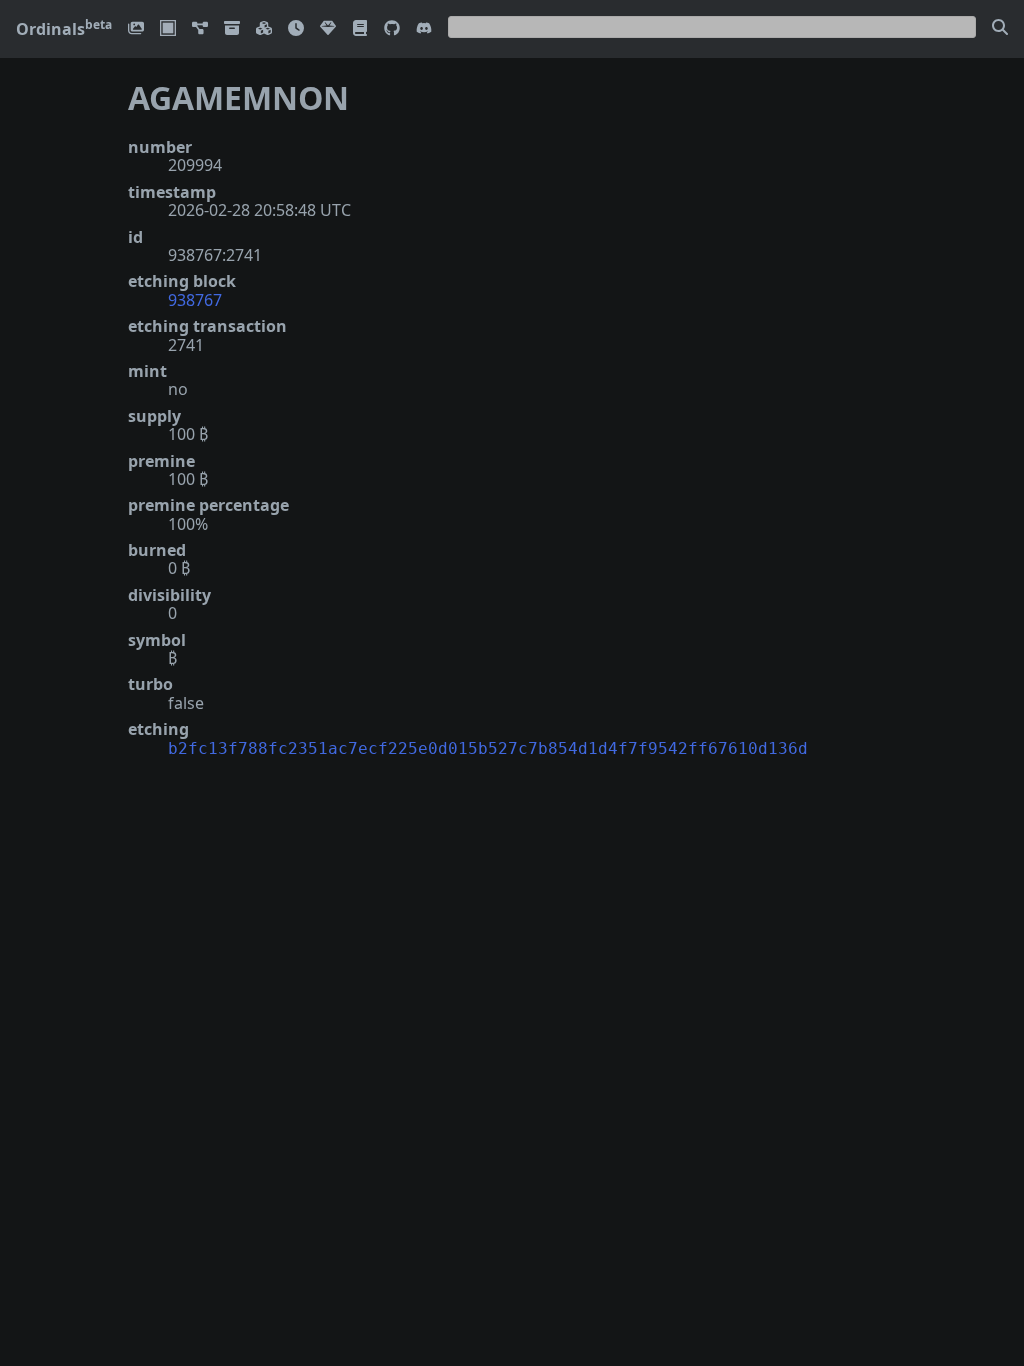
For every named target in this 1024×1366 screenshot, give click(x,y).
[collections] (200, 29)
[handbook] (360, 29)
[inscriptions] (136, 29)
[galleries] (232, 29)
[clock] (296, 29)
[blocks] (264, 29)
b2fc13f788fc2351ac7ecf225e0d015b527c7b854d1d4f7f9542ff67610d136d (488, 748)
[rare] (328, 29)
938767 (195, 300)
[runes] (168, 29)
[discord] (424, 29)
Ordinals (64, 29)
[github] (392, 29)
